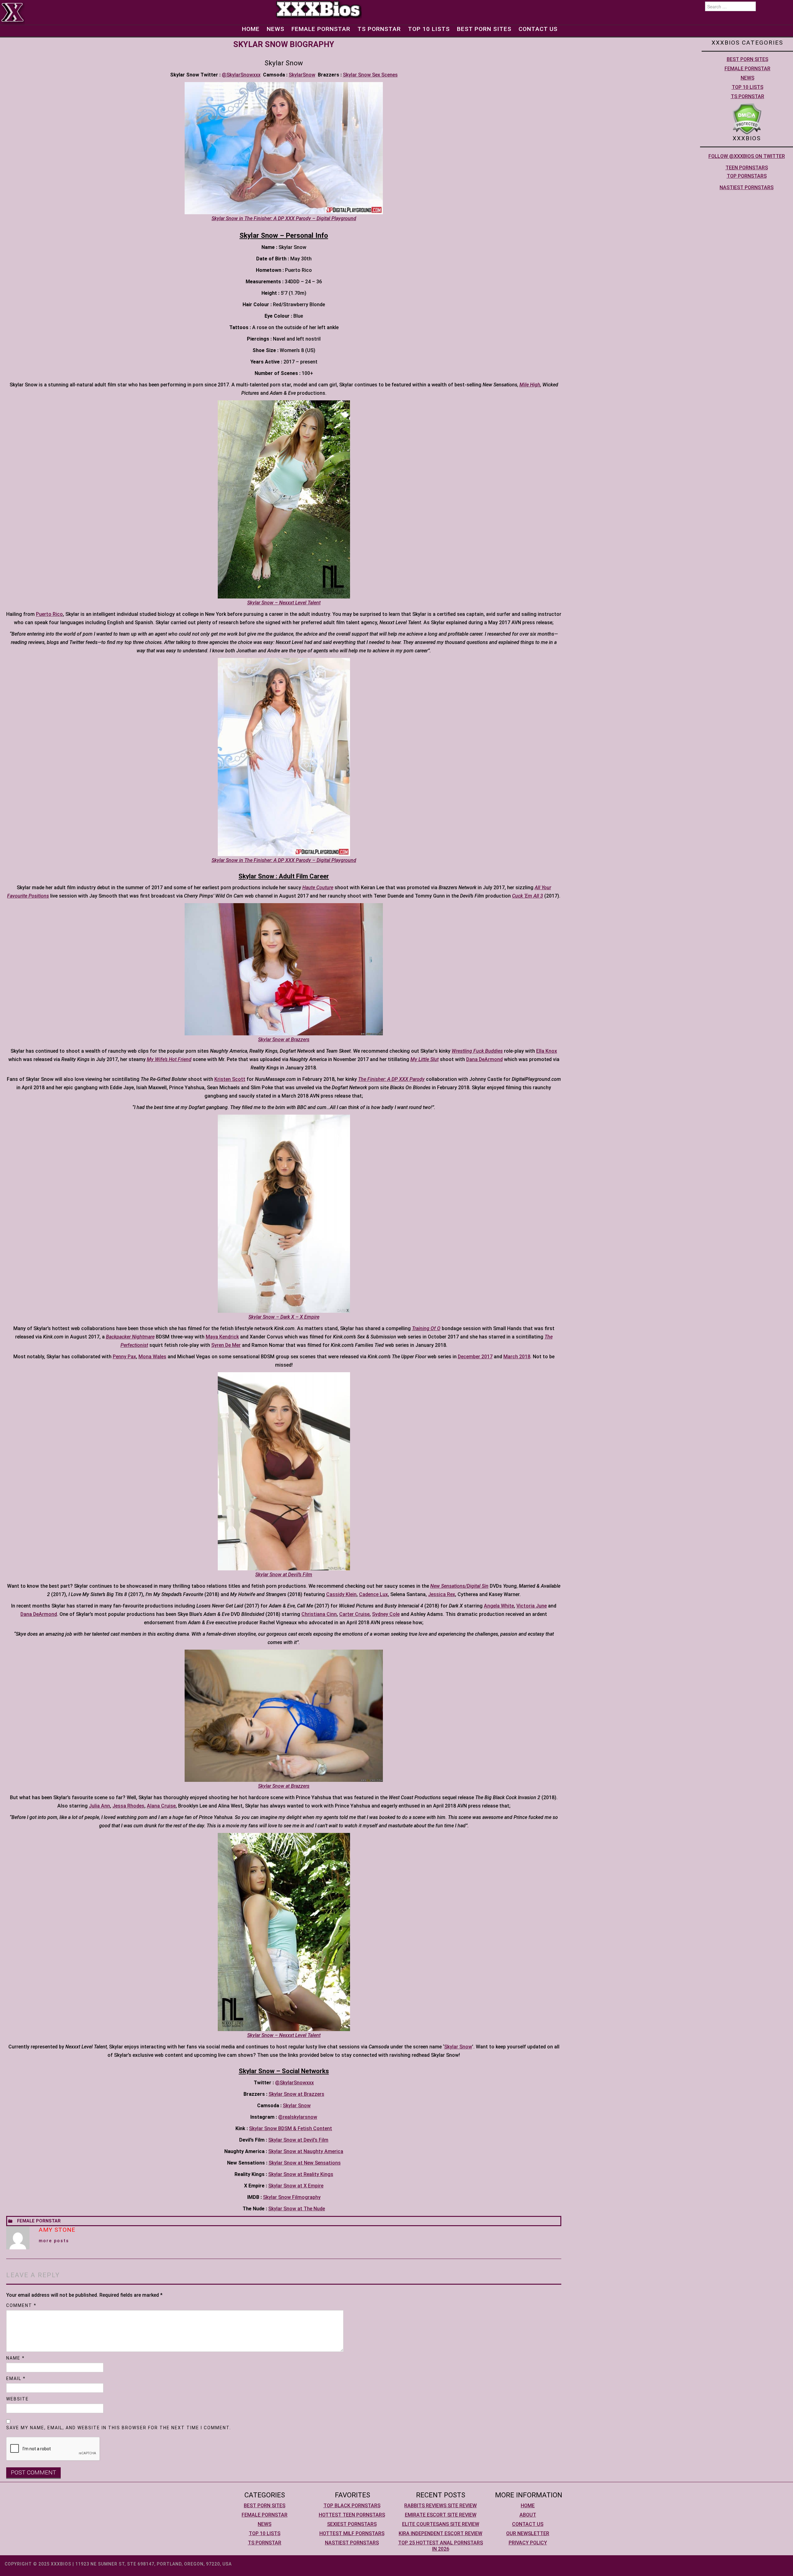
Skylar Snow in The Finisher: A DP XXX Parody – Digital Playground (284, 218)
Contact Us (538, 29)
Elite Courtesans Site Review (441, 2524)
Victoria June (532, 1606)
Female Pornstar (321, 29)
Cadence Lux (373, 1594)
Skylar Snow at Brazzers (296, 2094)
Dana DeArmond (484, 1059)
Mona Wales (152, 1357)
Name (15, 2358)
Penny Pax (124, 1357)
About (528, 2515)
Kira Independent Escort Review (440, 2533)
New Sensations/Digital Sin (459, 1586)
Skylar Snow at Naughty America (306, 2151)
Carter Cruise (354, 1614)
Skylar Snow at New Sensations (305, 2163)
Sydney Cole (386, 1614)
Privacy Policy (528, 2543)
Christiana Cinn (319, 1614)
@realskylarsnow (298, 2117)
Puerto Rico (49, 614)
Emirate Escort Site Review (441, 2515)
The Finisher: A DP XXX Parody (391, 1079)
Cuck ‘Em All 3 (528, 896)
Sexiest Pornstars (352, 2524)
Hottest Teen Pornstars (352, 2515)
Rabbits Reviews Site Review (440, 2506)
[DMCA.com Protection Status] (747, 118)
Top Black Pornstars (352, 2506)
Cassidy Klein (341, 1594)
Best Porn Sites (484, 29)
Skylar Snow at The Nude (297, 2209)
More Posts (54, 2241)
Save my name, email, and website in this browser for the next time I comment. (119, 2428)
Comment (21, 2305)
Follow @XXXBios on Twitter (747, 156)
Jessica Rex (442, 1594)
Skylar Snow (458, 2047)
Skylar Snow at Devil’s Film (298, 2140)
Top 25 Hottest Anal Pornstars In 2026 (440, 2546)
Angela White (499, 1606)
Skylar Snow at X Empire (296, 2186)
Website (18, 2399)
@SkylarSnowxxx (241, 75)
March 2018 (517, 1357)
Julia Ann (99, 1806)
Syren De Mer (226, 1345)
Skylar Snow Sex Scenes (370, 75)
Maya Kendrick (222, 1337)
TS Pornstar (379, 29)
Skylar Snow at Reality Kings (301, 2174)
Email (16, 2378)
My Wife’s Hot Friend (169, 1059)
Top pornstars (747, 176)
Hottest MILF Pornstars (352, 2533)
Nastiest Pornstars (747, 187)
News (276, 29)
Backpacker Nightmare (130, 1337)
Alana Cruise (161, 1806)
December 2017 (475, 1357)
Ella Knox (547, 1051)
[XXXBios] (318, 9)
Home (251, 29)
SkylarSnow (302, 75)
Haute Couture (318, 888)
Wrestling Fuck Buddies (477, 1051)
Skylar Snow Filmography (292, 2197)
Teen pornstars (747, 168)
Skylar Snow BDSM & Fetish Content (291, 2128)
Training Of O (426, 1328)
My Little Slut (425, 1059)
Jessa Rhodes (128, 1806)
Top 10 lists (429, 29)
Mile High (530, 385)
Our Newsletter (528, 2533)
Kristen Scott (230, 1079)
